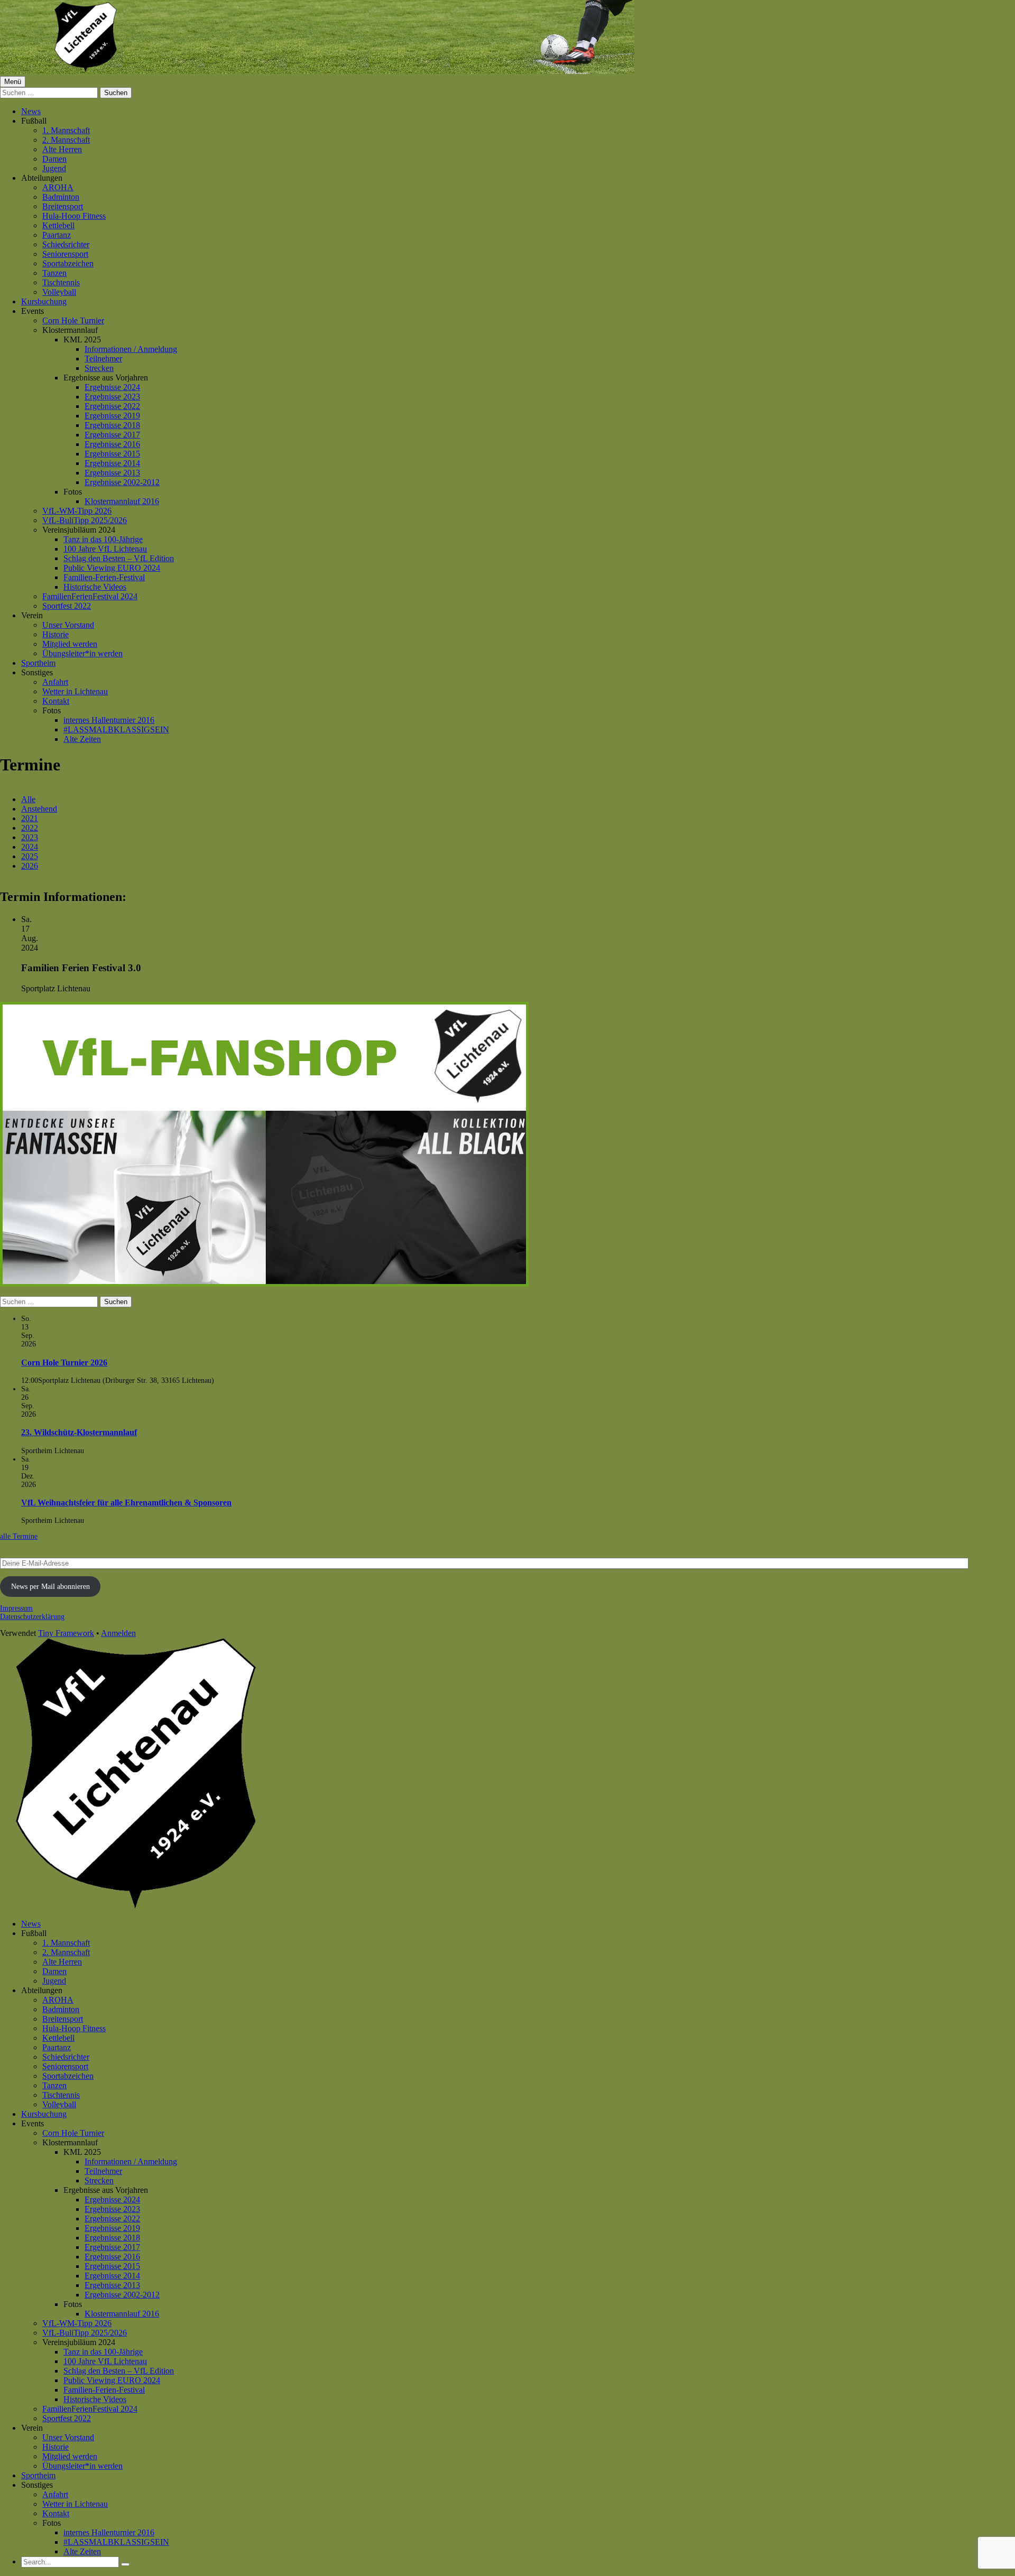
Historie (56, 634)
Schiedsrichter (66, 244)
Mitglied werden (70, 644)
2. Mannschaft (66, 140)
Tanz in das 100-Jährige (103, 539)
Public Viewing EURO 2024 (112, 568)
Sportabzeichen (68, 263)
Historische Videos (95, 587)
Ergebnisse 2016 (112, 444)
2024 (30, 847)
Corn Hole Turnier (73, 320)
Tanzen (54, 273)
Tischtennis (61, 282)
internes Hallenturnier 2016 (109, 720)
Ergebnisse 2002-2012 (122, 482)
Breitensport (63, 206)
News (31, 111)
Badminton (61, 197)
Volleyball (59, 292)
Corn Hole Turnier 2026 (64, 1363)
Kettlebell (58, 225)
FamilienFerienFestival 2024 (90, 596)
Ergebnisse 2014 (112, 463)
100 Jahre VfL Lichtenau (105, 549)
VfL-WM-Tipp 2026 (77, 511)
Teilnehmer (103, 359)
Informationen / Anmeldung (131, 349)
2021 (30, 818)
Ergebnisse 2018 (112, 425)
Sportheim (38, 663)
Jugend (54, 168)
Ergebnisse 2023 (112, 397)
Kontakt (56, 701)
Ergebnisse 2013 (112, 473)
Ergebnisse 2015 (112, 454)
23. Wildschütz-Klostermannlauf (79, 1432)
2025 (30, 856)
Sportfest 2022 (67, 606)
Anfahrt (55, 682)
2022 (30, 828)
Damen (54, 159)
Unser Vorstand (68, 625)
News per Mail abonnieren (50, 1587)
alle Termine (19, 1536)
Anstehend (39, 809)
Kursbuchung (44, 301)
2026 (30, 866)
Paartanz (57, 235)
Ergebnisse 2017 (112, 435)
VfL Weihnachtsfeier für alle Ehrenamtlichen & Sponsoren (126, 1503)
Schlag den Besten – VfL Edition (119, 558)
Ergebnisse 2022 (112, 406)
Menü (13, 82)
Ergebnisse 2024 (112, 387)
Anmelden (118, 1633)
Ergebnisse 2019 (112, 416)
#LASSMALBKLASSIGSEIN (116, 729)
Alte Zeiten (82, 739)
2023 (30, 837)
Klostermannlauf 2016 (122, 501)
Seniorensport (65, 254)
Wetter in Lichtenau (75, 691)
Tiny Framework (66, 1633)
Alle (28, 799)
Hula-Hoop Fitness (74, 216)
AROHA (58, 187)
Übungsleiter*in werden (82, 653)
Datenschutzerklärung (32, 1617)
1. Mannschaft (66, 130)
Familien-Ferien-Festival (104, 577)
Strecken (99, 368)
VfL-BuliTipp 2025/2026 (85, 520)
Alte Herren (62, 149)
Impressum (16, 1608)
